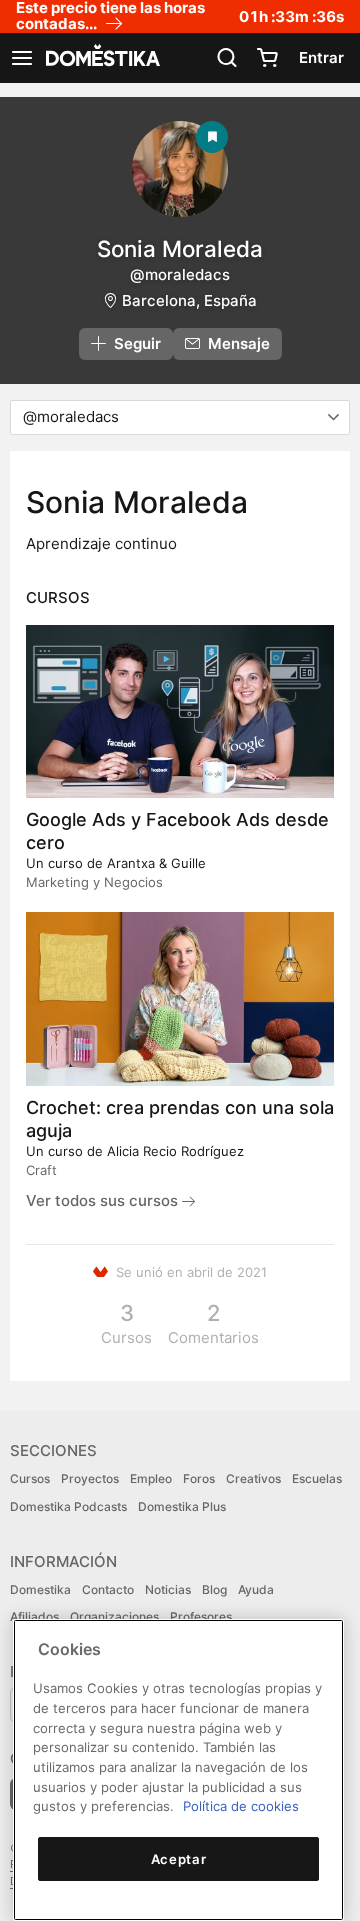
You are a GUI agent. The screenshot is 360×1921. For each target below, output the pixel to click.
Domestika (40, 1589)
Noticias (168, 1589)
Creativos (253, 1478)
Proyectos (90, 1478)
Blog (214, 1589)
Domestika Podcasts (68, 1506)
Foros (199, 1478)
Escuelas (317, 1478)
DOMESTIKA (101, 58)
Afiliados (34, 1616)
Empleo (151, 1478)
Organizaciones (114, 1616)
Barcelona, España (189, 300)
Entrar (321, 57)
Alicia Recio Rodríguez (175, 1151)
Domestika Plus (182, 1506)
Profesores (201, 1616)
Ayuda (256, 1589)
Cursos (30, 1478)
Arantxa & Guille (156, 863)
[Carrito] (267, 58)
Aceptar (179, 1859)
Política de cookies (241, 1806)
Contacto (108, 1589)
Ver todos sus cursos (104, 1200)
